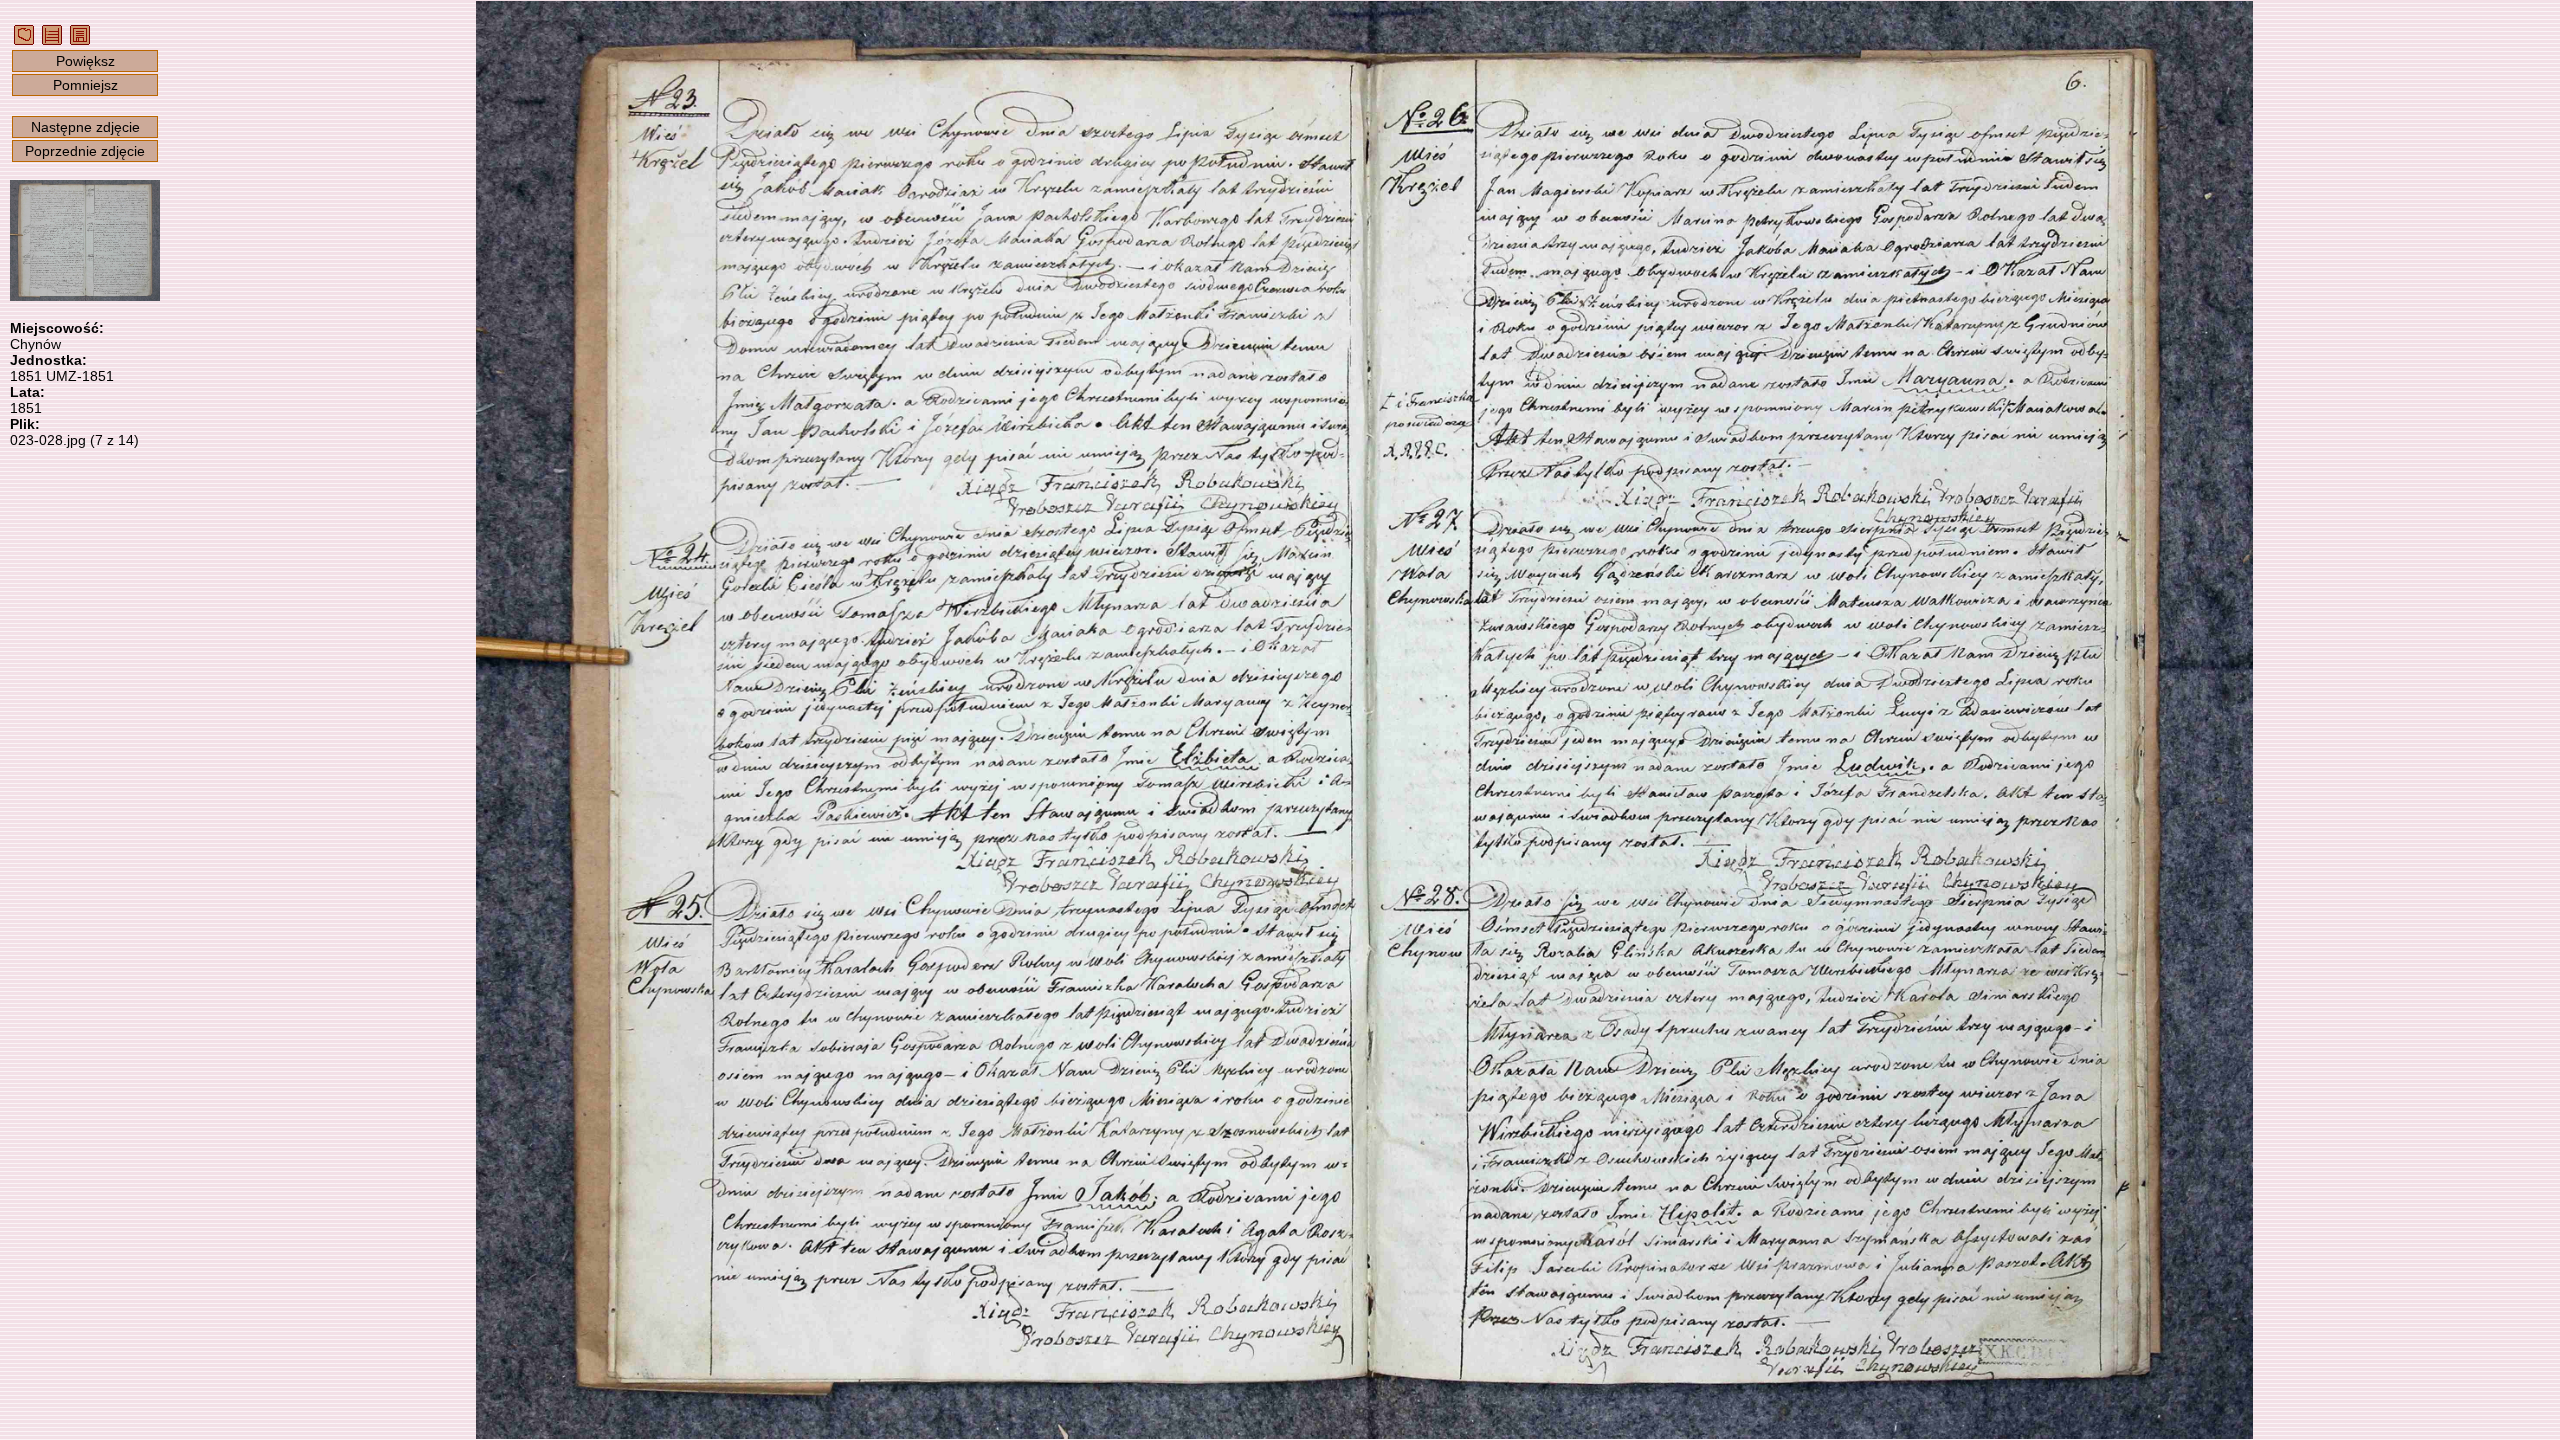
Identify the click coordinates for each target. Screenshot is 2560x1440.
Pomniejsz (85, 85)
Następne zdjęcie (85, 127)
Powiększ (85, 61)
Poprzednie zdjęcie (85, 151)
